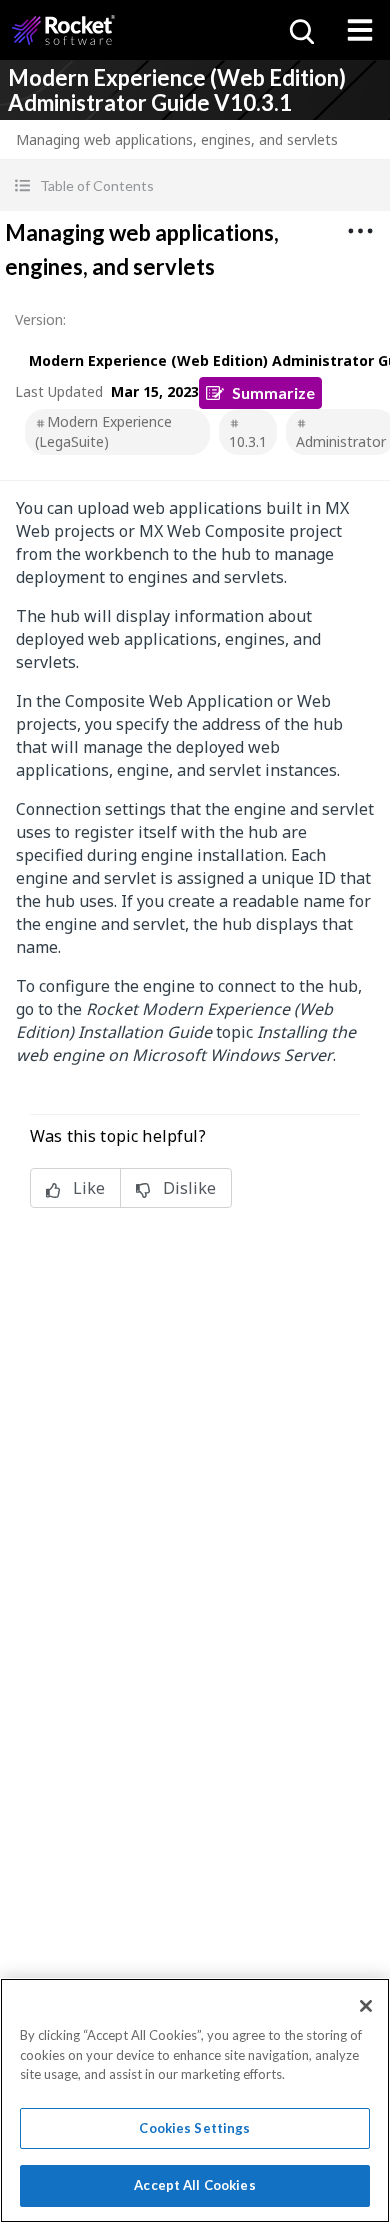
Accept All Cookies (194, 2185)
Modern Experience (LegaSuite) (103, 431)
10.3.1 (248, 441)
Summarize (273, 392)
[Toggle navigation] (360, 30)
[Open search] (300, 30)
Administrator (341, 441)
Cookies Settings (194, 2128)
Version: (40, 319)
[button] (195, 185)
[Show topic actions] (360, 231)
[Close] (366, 2006)
